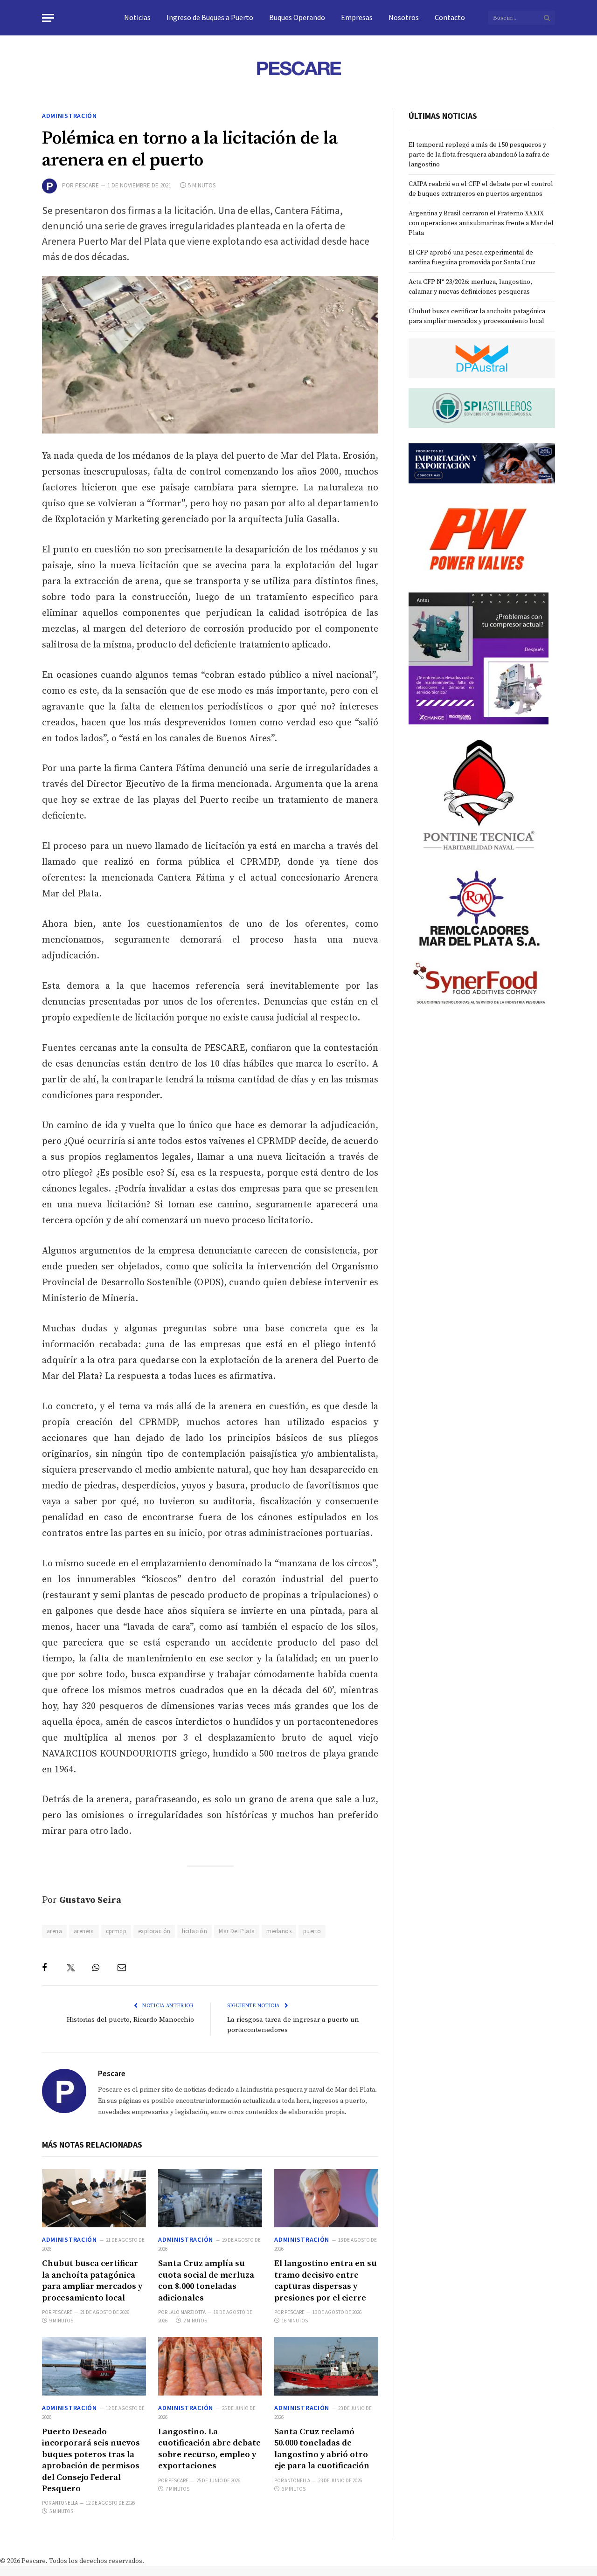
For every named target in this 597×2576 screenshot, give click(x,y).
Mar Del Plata (237, 1931)
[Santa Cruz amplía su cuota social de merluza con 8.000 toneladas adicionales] (210, 2198)
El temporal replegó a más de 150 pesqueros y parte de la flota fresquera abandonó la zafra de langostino (479, 155)
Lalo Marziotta (187, 2312)
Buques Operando (297, 17)
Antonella (65, 2503)
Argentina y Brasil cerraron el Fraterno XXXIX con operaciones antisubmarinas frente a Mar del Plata (481, 223)
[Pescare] (298, 68)
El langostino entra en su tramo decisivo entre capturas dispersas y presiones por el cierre (326, 2280)
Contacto (450, 17)
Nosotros (404, 17)
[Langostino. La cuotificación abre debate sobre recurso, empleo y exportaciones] (210, 2366)
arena (54, 1931)
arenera (84, 1931)
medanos (279, 1931)
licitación (194, 1931)
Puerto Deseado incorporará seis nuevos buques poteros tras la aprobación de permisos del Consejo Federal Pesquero (91, 2460)
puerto (312, 1931)
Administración (69, 116)
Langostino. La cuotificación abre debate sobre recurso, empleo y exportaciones (209, 2449)
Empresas (357, 17)
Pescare (87, 185)
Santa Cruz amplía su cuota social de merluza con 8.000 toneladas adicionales (206, 2280)
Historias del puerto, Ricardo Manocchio (130, 2020)
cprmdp (116, 1931)
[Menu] (48, 18)
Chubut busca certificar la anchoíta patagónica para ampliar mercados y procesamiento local (92, 2280)
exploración (154, 1931)
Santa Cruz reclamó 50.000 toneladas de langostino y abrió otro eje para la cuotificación (322, 2449)
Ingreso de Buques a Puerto (210, 17)
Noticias (137, 17)
